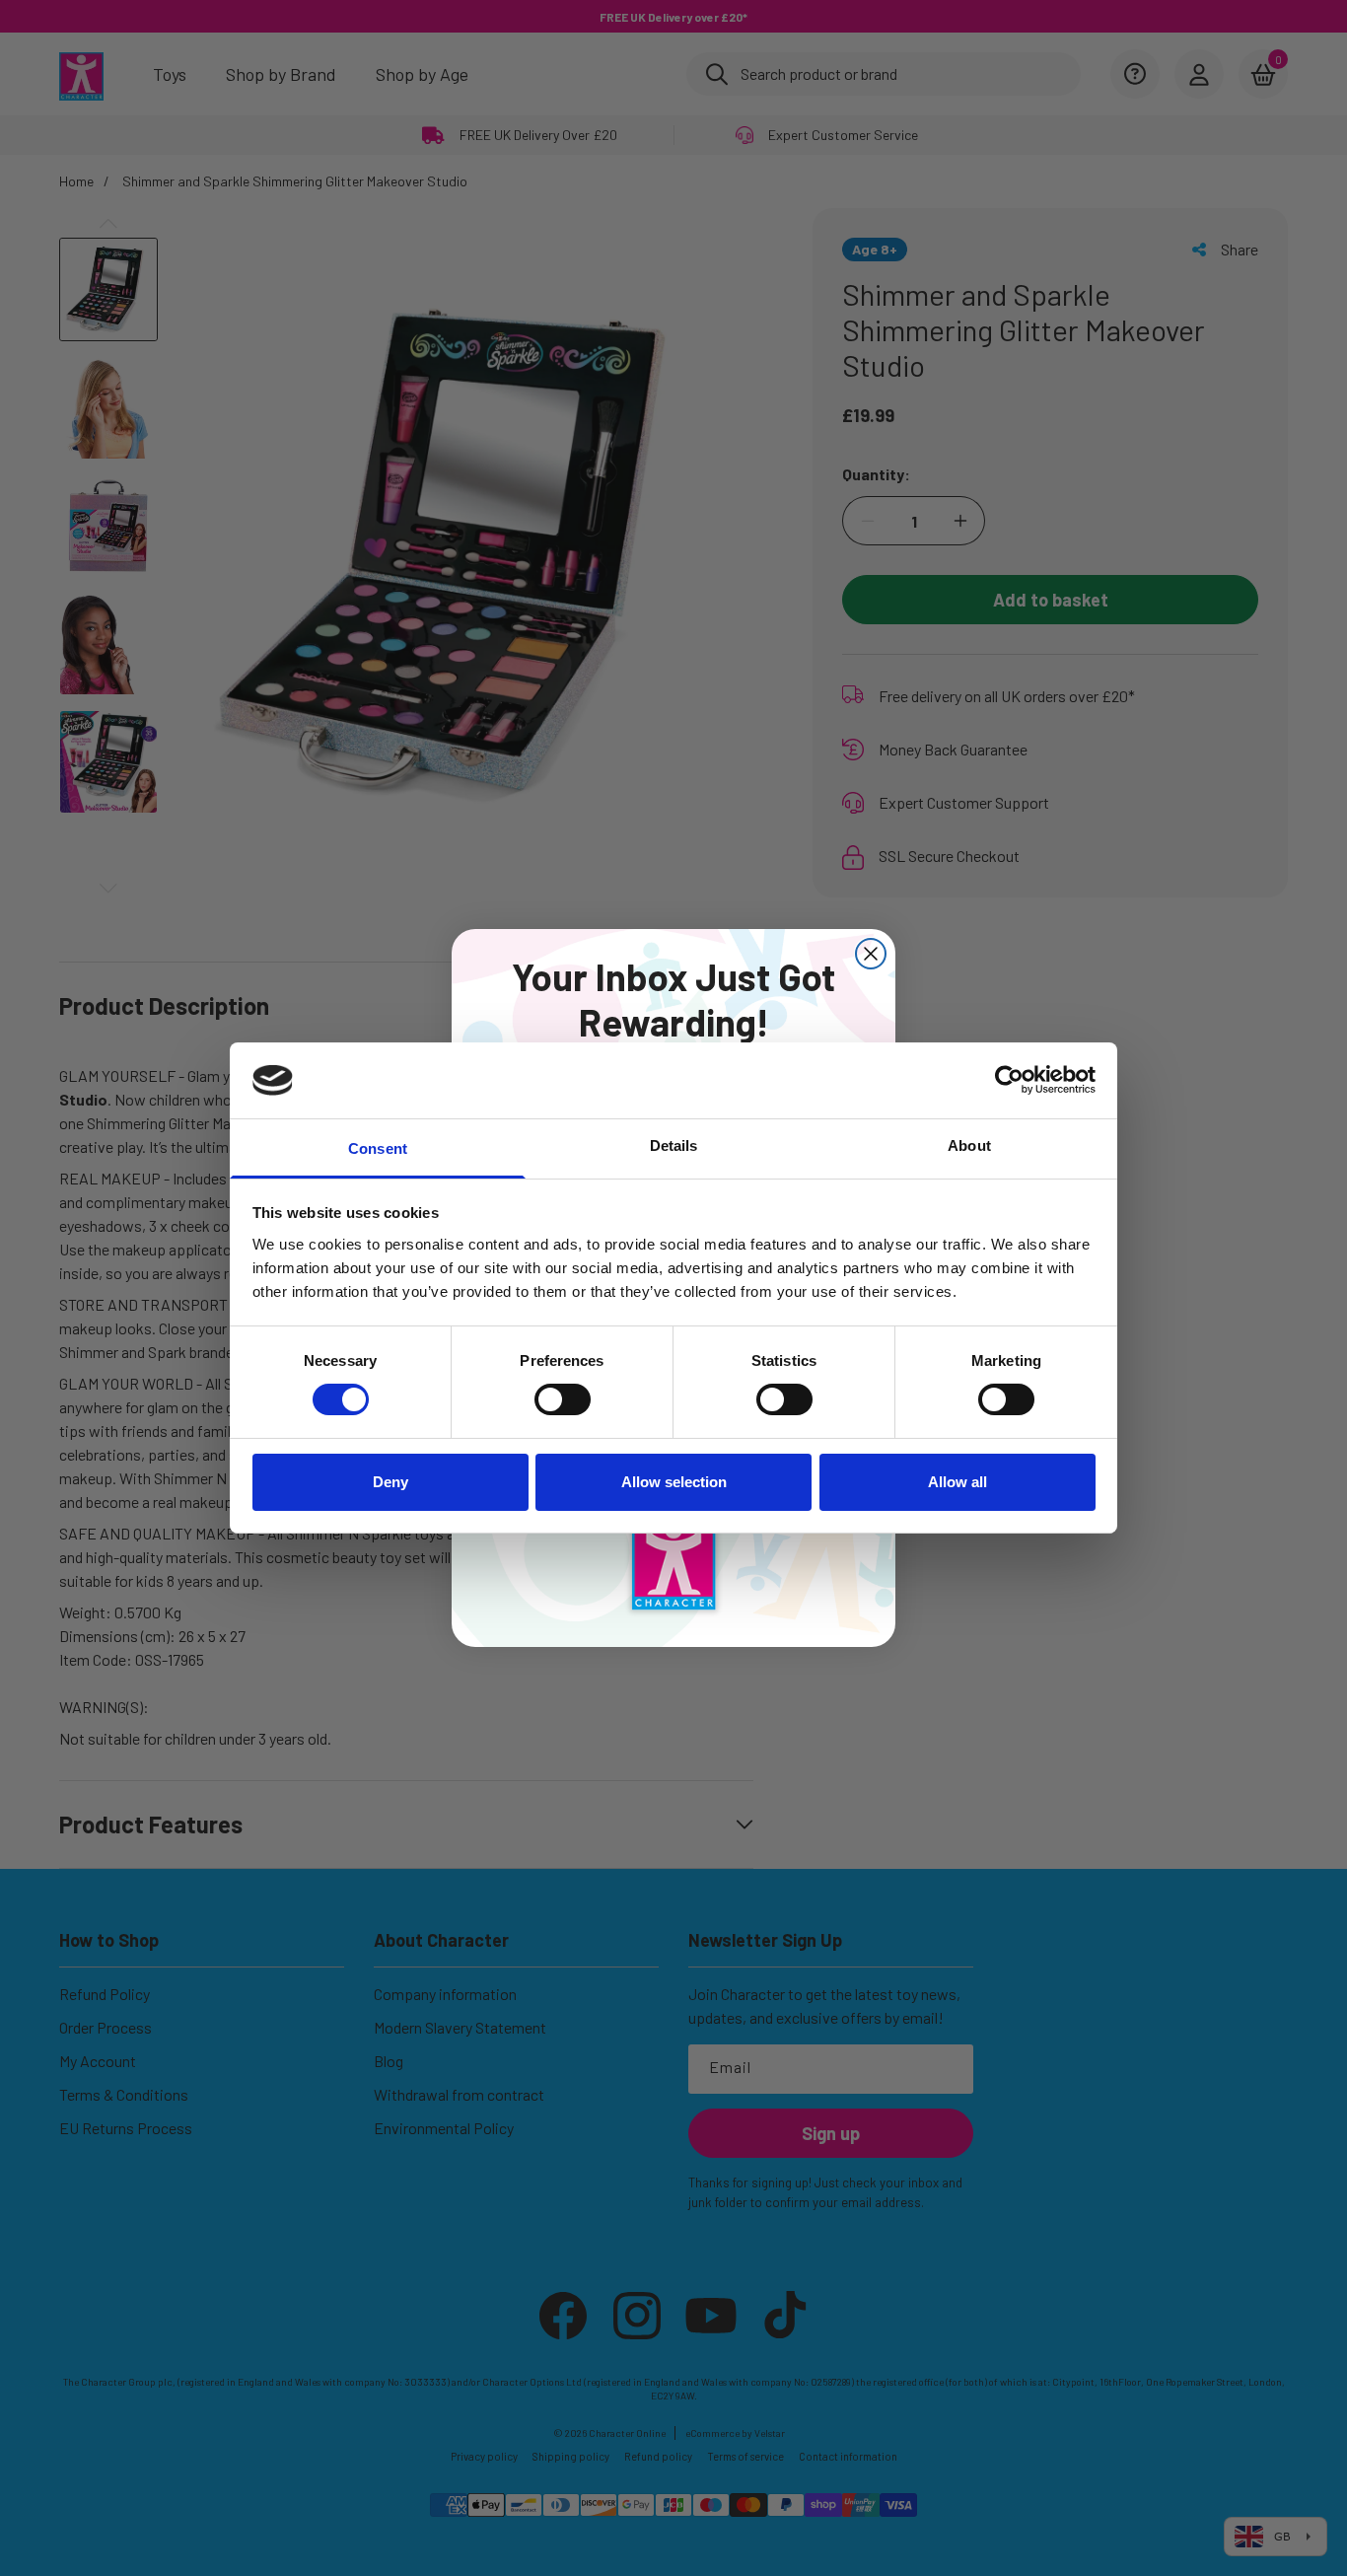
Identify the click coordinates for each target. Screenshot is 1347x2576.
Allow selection (674, 1482)
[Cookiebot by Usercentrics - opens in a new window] (1009, 1080)
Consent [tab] (378, 1148)
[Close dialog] (871, 954)
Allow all (957, 1482)
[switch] (563, 1399)
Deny (390, 1482)
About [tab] (969, 1145)
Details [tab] (674, 1145)
